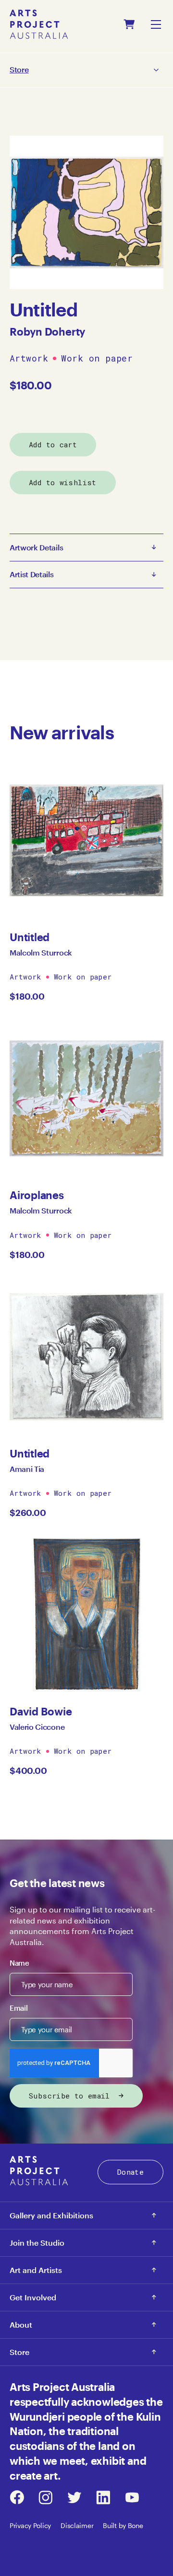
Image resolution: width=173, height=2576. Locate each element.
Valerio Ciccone (37, 1727)
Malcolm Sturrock (41, 952)
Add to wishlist (63, 482)
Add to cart (53, 444)
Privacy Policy (30, 2525)
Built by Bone (123, 2525)
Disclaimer (77, 2525)
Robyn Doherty (47, 331)
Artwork (29, 359)
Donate (130, 2172)
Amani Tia (27, 1469)
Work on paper (97, 359)
